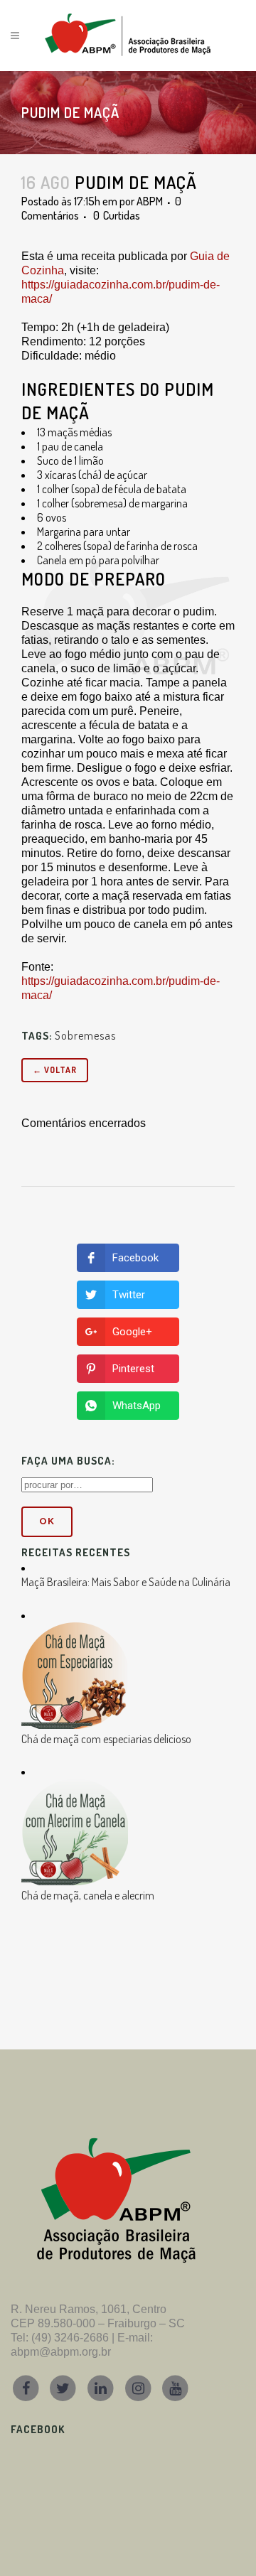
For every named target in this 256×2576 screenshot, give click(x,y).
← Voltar (55, 1070)
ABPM (150, 201)
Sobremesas (85, 1035)
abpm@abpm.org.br (61, 2352)
